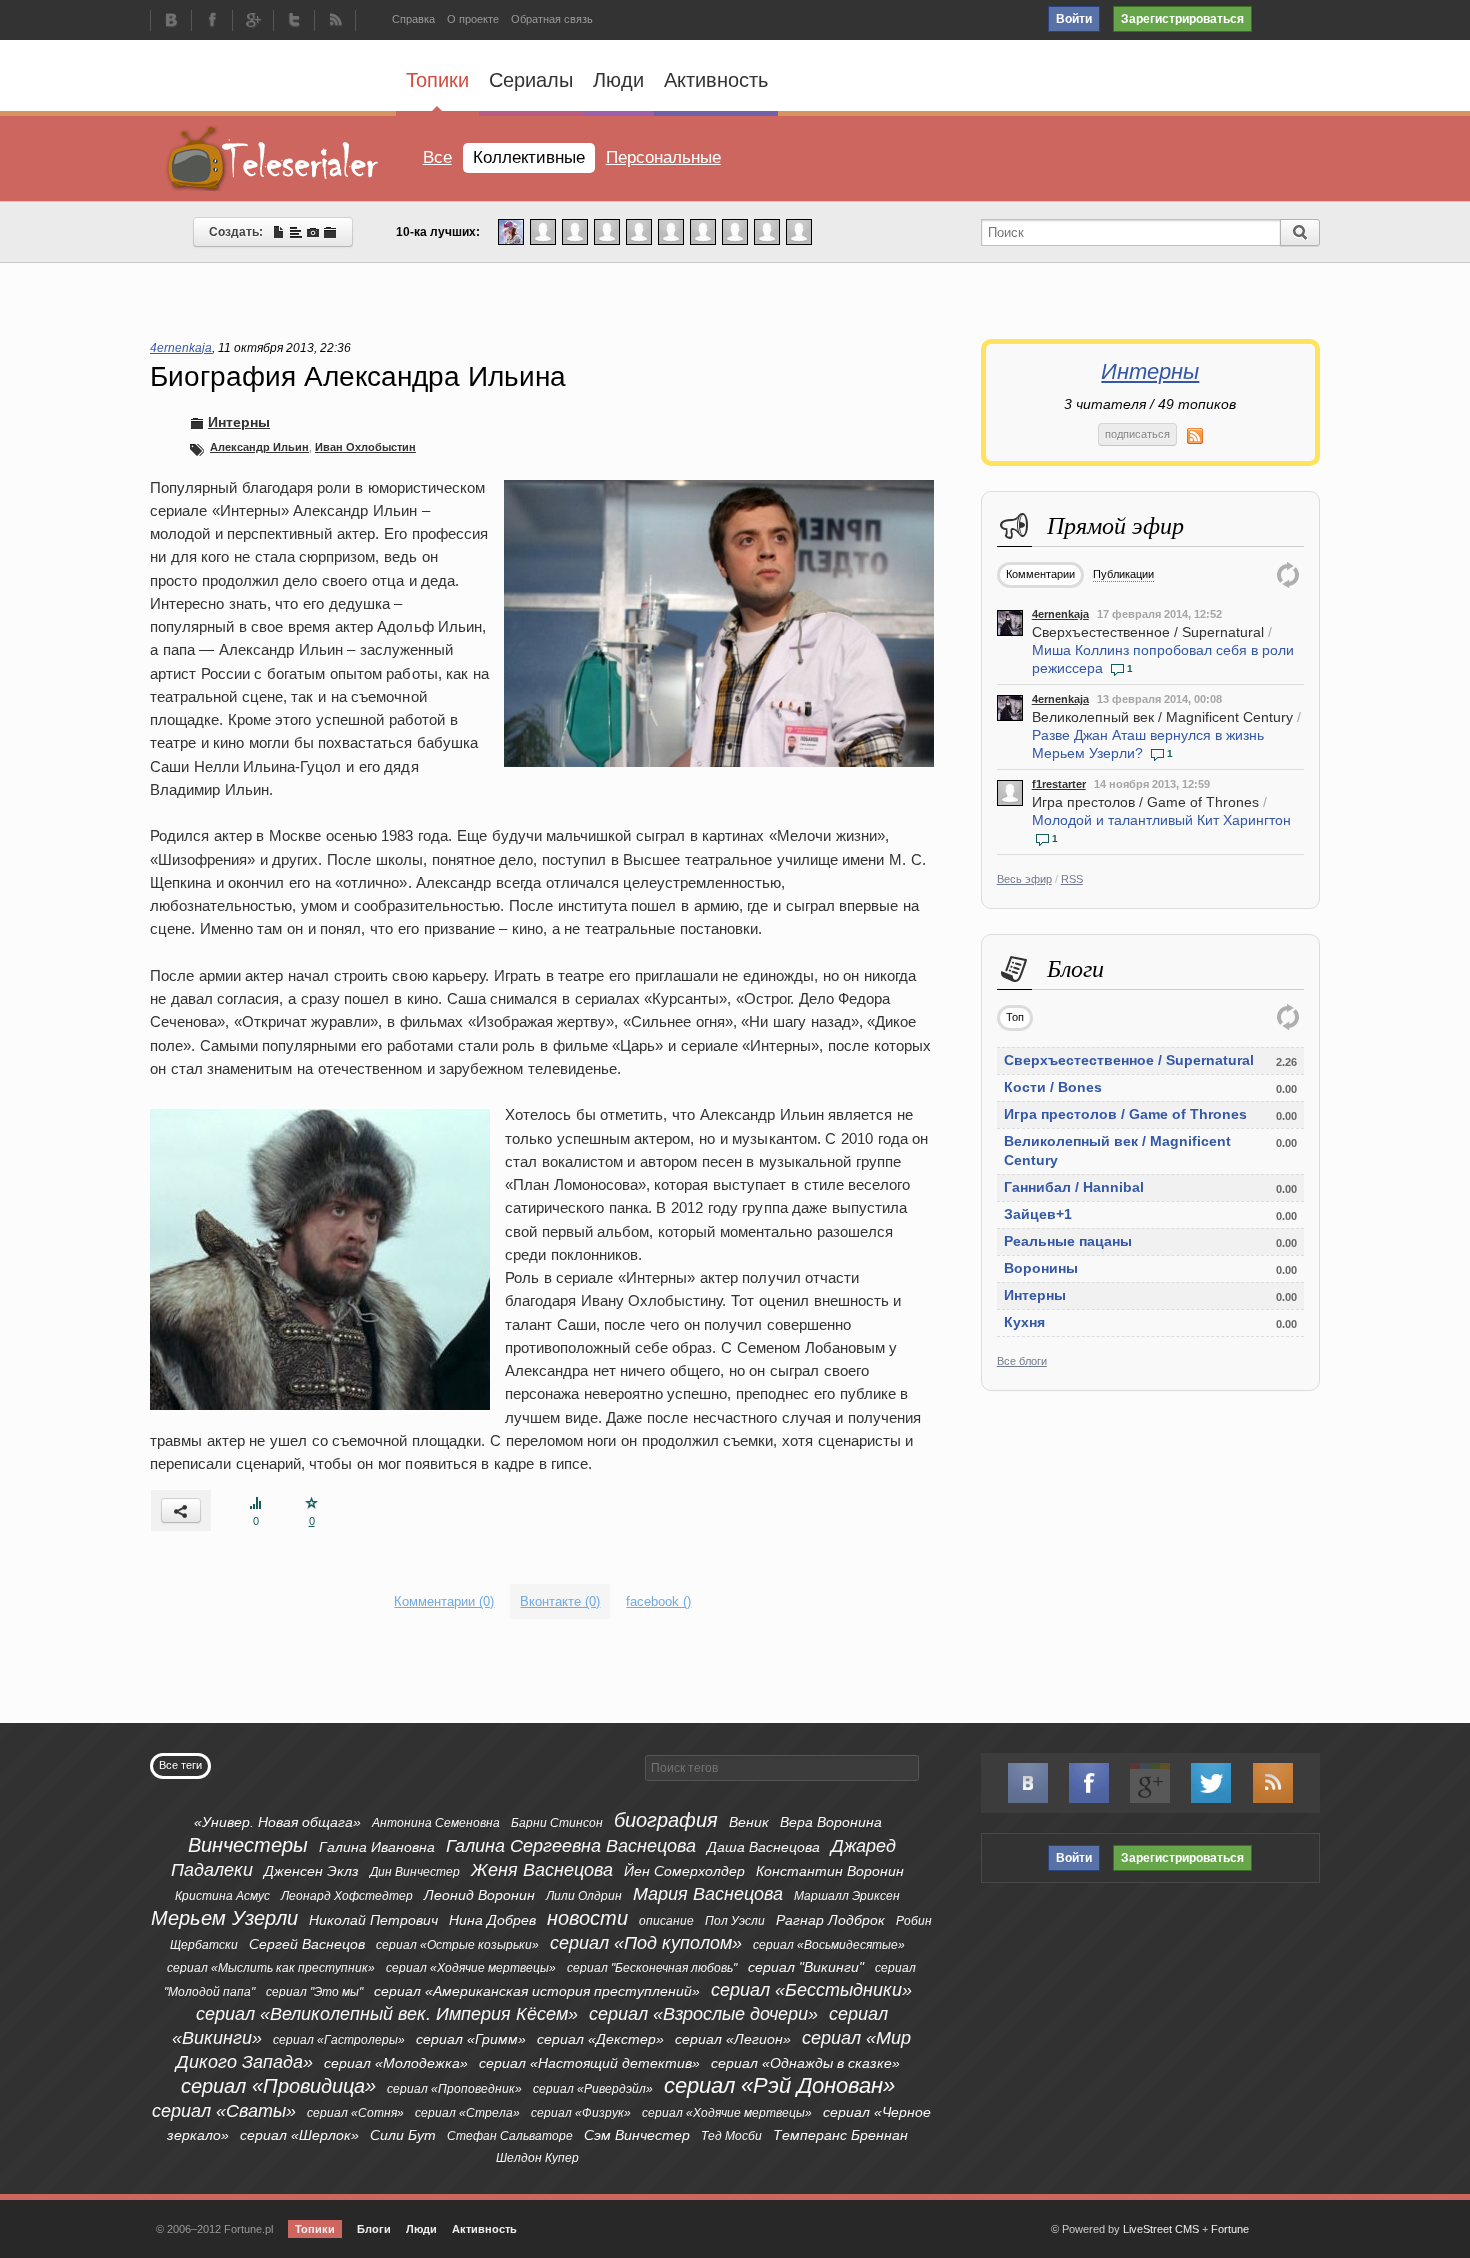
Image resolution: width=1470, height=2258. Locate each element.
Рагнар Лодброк (830, 1920)
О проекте (473, 19)
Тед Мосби (731, 2136)
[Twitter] (294, 22)
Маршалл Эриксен (847, 1896)
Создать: (240, 232)
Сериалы (531, 80)
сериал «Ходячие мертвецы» (471, 1968)
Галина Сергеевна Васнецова (571, 1846)
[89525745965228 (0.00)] (767, 231)
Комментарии (1040, 574)
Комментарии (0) (444, 1601)
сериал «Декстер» (600, 2039)
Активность (716, 80)
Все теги (180, 1765)
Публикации (1123, 574)
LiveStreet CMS (1161, 2229)
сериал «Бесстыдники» (811, 1990)
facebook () (658, 1601)
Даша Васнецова (763, 1847)
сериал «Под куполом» (646, 1943)
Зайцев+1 (1038, 1214)
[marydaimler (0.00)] (735, 231)
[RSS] (335, 22)
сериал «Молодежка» (396, 2063)
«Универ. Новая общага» (277, 1822)
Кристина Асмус (222, 1896)
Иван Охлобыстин (365, 447)
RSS (1072, 879)
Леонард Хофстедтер (347, 1896)
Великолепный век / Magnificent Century (1162, 717)
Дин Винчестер (415, 1872)
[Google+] (253, 22)
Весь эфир (1024, 879)
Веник (749, 1822)
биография (666, 1820)
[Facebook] (212, 22)
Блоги (374, 2229)
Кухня (1024, 1322)
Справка (413, 19)
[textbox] (782, 1768)
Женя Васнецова (542, 1870)
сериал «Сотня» (355, 2113)
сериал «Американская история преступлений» (537, 1991)
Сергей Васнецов (307, 1944)
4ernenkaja (1060, 614)
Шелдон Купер (537, 2158)
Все (437, 157)
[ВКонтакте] (171, 22)
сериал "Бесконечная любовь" (652, 1968)
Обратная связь (552, 19)
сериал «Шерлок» (299, 2135)
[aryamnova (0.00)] (607, 231)
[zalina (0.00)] (799, 231)
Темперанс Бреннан (840, 2135)
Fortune (1230, 2229)
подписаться (1137, 434)
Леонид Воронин (479, 1895)
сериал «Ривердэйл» (593, 2089)
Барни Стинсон (557, 1823)
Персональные (663, 157)
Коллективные (529, 157)
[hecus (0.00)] (639, 231)
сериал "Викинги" (806, 1967)
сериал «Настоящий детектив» (589, 2063)
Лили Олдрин (584, 1896)
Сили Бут (403, 2135)
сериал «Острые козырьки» (457, 1945)
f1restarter (1059, 784)
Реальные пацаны (1068, 1241)
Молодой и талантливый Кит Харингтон (1161, 820)
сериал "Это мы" (314, 1992)
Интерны (1150, 371)
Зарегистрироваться (1182, 19)
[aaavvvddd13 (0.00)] (703, 231)
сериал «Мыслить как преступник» (271, 1968)
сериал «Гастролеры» (339, 2040)
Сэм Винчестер (637, 2135)
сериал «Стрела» (467, 2113)
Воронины (1041, 1268)
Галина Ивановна (377, 1847)
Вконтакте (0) (560, 1601)
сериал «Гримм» (471, 2039)
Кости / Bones (1053, 1087)
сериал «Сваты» (224, 2111)
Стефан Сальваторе (510, 2136)
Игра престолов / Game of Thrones (1145, 802)
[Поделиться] (181, 1510)
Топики (437, 80)
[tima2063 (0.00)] (575, 231)
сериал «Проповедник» (454, 2089)
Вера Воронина (831, 1822)
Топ (1015, 1017)
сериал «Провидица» (278, 2086)
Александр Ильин (259, 447)
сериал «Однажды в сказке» (805, 2063)
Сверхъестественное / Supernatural (1148, 632)
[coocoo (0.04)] (511, 231)
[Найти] (1300, 232)
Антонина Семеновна (436, 1823)
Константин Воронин (830, 1871)
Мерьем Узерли (224, 1918)
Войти (1074, 19)
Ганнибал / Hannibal (1074, 1187)
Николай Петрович (373, 1920)
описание (666, 1921)
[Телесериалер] (273, 158)
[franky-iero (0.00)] (671, 231)
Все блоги (1022, 1361)
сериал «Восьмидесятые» (829, 1945)
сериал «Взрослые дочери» (703, 2014)
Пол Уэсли (735, 1921)
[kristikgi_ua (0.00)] (543, 231)
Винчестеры (248, 1845)
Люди (618, 80)
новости (587, 1918)
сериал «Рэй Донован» (779, 2085)
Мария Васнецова (708, 1894)
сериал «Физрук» (581, 2113)
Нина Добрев (492, 1920)
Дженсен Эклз (311, 1871)
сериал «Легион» (733, 2039)
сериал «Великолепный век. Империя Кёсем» (387, 2014)
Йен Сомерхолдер (684, 1871)
